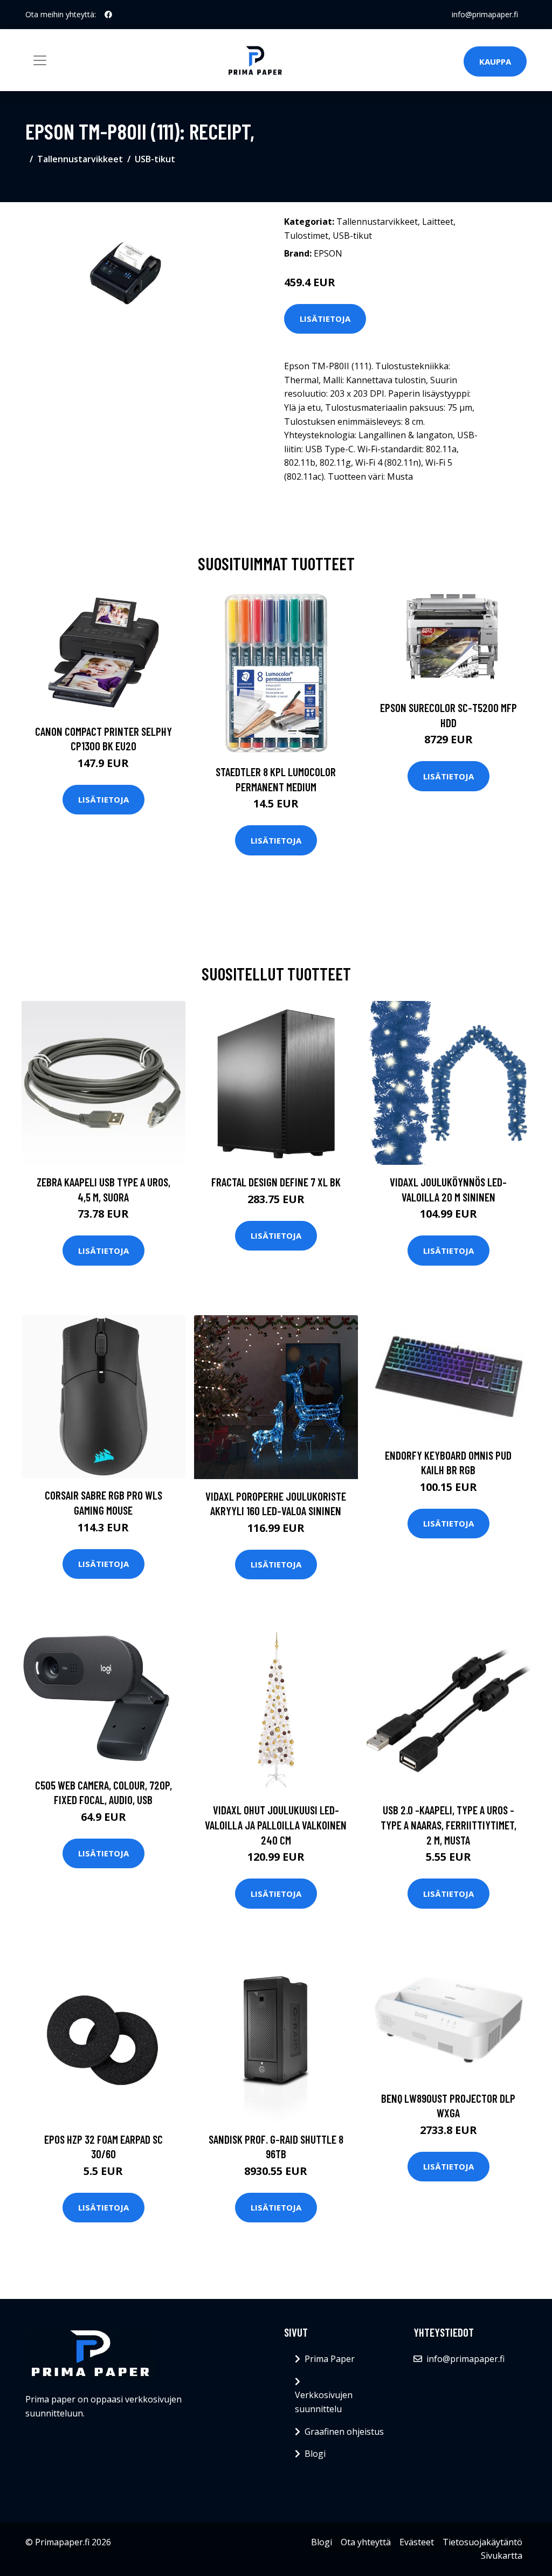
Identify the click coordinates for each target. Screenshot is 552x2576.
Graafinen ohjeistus (344, 2432)
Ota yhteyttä (366, 2542)
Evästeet (417, 2542)
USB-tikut (155, 159)
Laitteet (438, 222)
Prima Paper (330, 2359)
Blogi (315, 2454)
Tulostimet (306, 236)
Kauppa (495, 61)
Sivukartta (502, 2556)
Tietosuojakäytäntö (482, 2542)
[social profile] (108, 15)
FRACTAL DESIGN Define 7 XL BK (276, 1182)
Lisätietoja (325, 319)
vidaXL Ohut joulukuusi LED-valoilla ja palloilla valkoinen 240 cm (276, 1825)
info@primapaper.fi (485, 14)
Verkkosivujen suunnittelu (324, 2402)
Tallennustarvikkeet (80, 159)
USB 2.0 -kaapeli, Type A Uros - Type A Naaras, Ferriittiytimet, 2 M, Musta (448, 1825)
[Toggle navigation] (40, 60)
